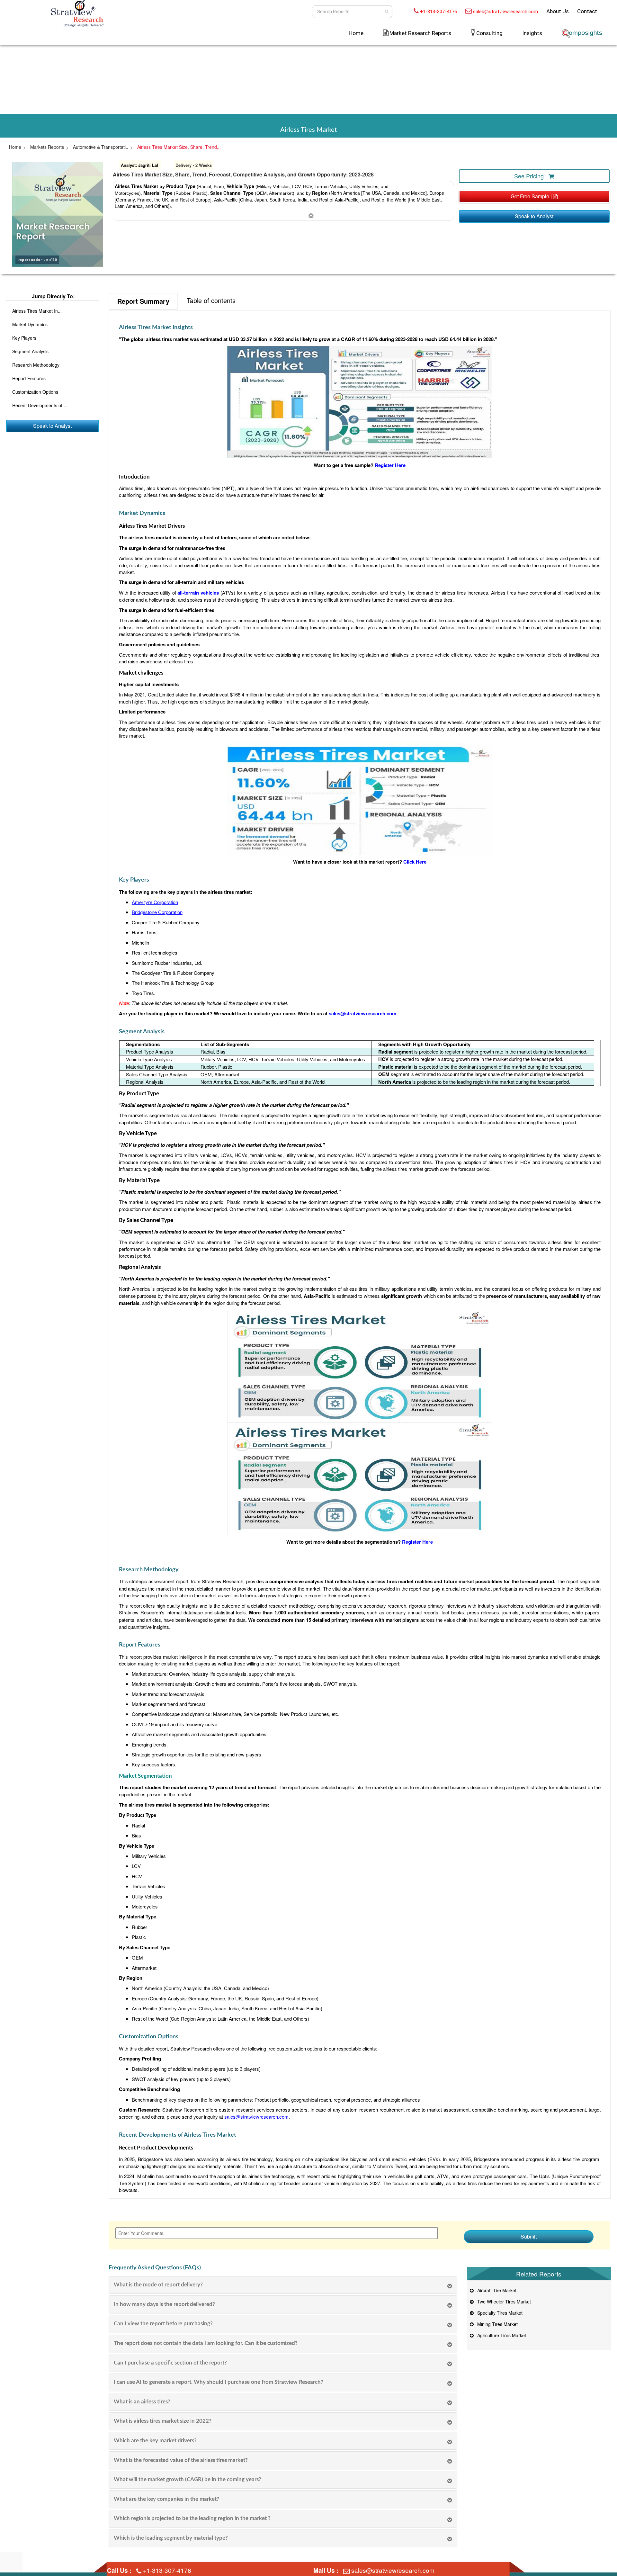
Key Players (24, 338)
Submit (529, 2236)
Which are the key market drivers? (155, 2441)
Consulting (489, 33)
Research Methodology (36, 365)
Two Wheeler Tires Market (503, 2302)
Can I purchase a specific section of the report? (170, 2363)
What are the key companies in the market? (166, 2499)
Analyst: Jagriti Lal (139, 165)
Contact (587, 11)
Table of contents (211, 300)
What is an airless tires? (142, 2402)
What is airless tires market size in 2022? (163, 2421)
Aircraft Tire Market (496, 2290)
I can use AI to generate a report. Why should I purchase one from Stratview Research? (219, 2382)
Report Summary (143, 301)
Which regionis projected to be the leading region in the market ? (192, 2518)
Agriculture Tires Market (500, 2335)
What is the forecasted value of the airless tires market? (181, 2460)
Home (356, 33)
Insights (532, 33)
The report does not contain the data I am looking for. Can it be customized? (206, 2343)
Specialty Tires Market (499, 2313)
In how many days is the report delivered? (164, 2304)
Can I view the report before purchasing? (163, 2324)
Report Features (29, 378)
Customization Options (35, 392)
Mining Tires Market (496, 2324)
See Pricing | (531, 176)
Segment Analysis (30, 351)
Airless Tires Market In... (37, 311)
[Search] (387, 12)
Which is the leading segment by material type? (171, 2538)
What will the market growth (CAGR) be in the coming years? (188, 2479)
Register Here (390, 465)
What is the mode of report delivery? (158, 2285)
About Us (558, 11)
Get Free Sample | (532, 196)
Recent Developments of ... (40, 405)
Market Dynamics (30, 324)
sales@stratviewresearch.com (505, 12)
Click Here (415, 862)
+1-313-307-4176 (438, 12)
